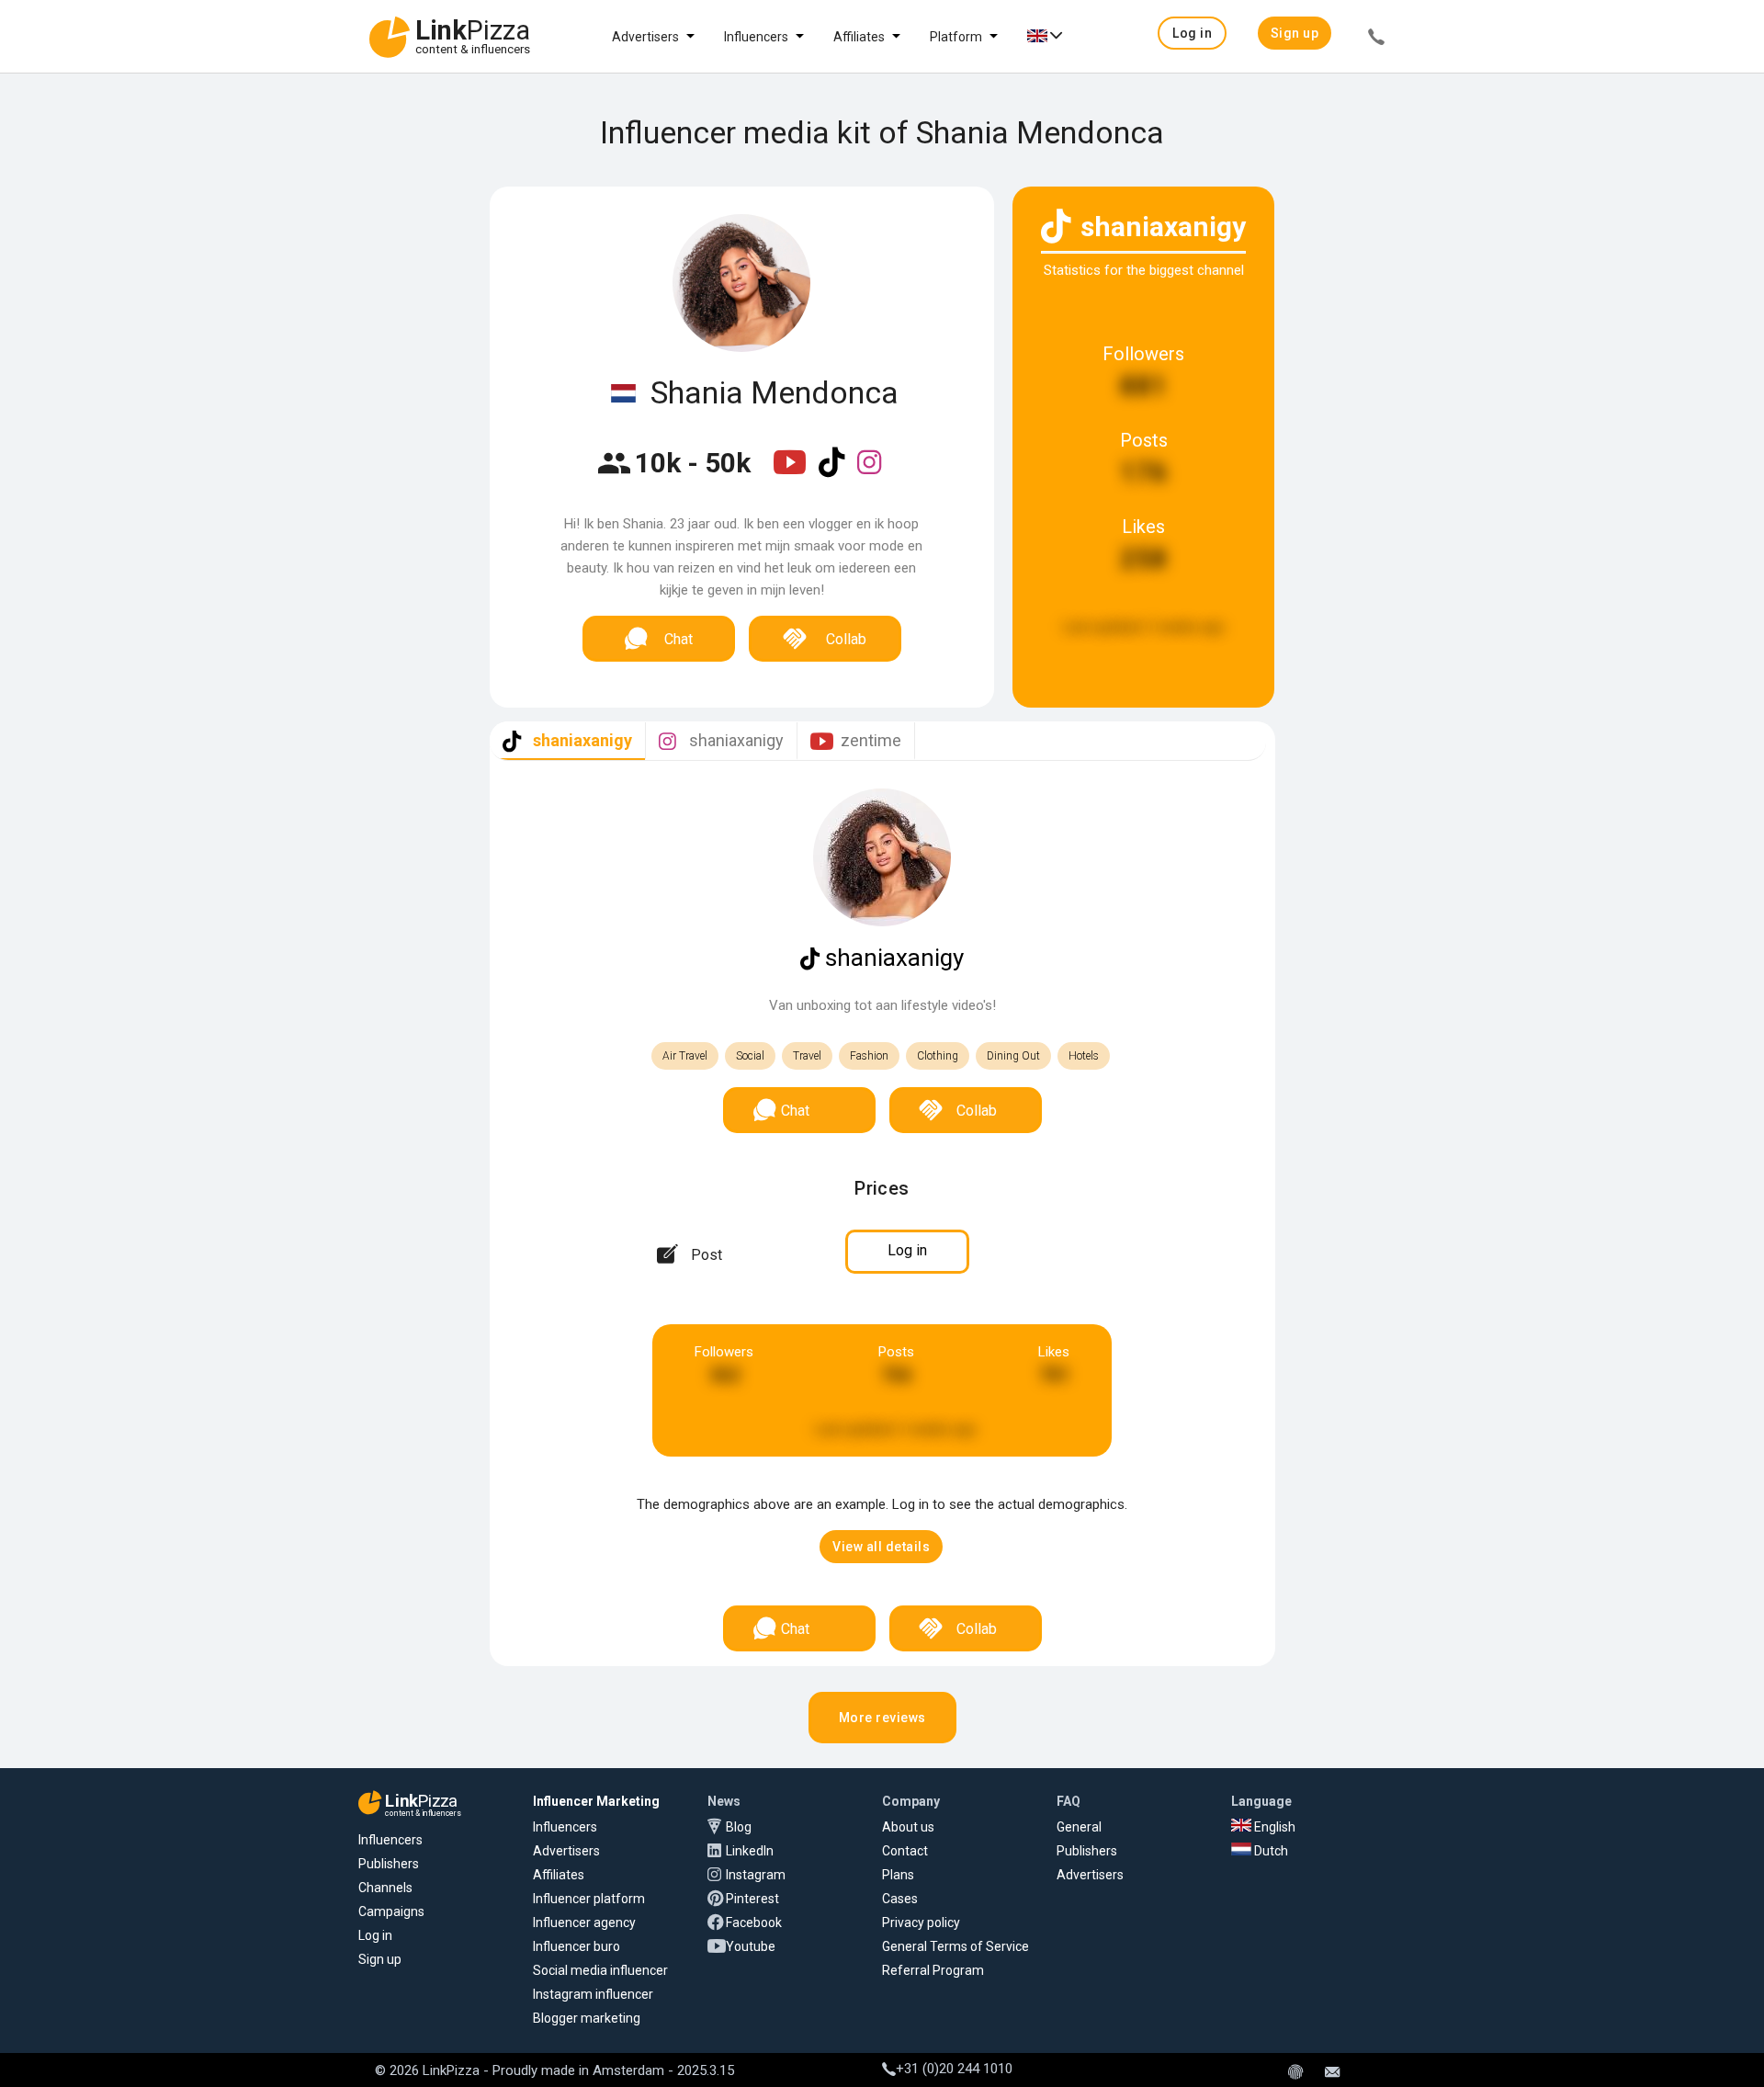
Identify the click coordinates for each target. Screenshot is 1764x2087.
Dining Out (1013, 1056)
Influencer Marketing (596, 1801)
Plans (898, 1875)
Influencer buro (577, 1946)
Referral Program (933, 1970)
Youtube (751, 1946)
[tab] (567, 741)
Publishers (389, 1864)
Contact (905, 1851)
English (1273, 1827)
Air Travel (685, 1056)
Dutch (1270, 1851)
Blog (739, 1827)
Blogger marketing (587, 2018)
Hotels (1084, 1056)
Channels (385, 1888)
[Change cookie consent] (1295, 2073)
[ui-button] (1376, 40)
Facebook (754, 1923)
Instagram (756, 1875)
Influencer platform (589, 1899)
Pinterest (752, 1899)
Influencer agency (584, 1923)
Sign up (380, 1959)
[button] (1192, 33)
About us (908, 1827)
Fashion (869, 1056)
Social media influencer (600, 1970)
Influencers (756, 37)
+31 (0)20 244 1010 (954, 2069)
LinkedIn (750, 1851)
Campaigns (391, 1911)
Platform (956, 37)
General (1079, 1827)
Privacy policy (921, 1923)
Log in (375, 1935)
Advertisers (645, 37)
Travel (807, 1056)
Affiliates (859, 37)
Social (750, 1056)
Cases (900, 1899)
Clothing (938, 1056)
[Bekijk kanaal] (792, 474)
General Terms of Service (955, 1946)
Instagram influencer (593, 1994)
